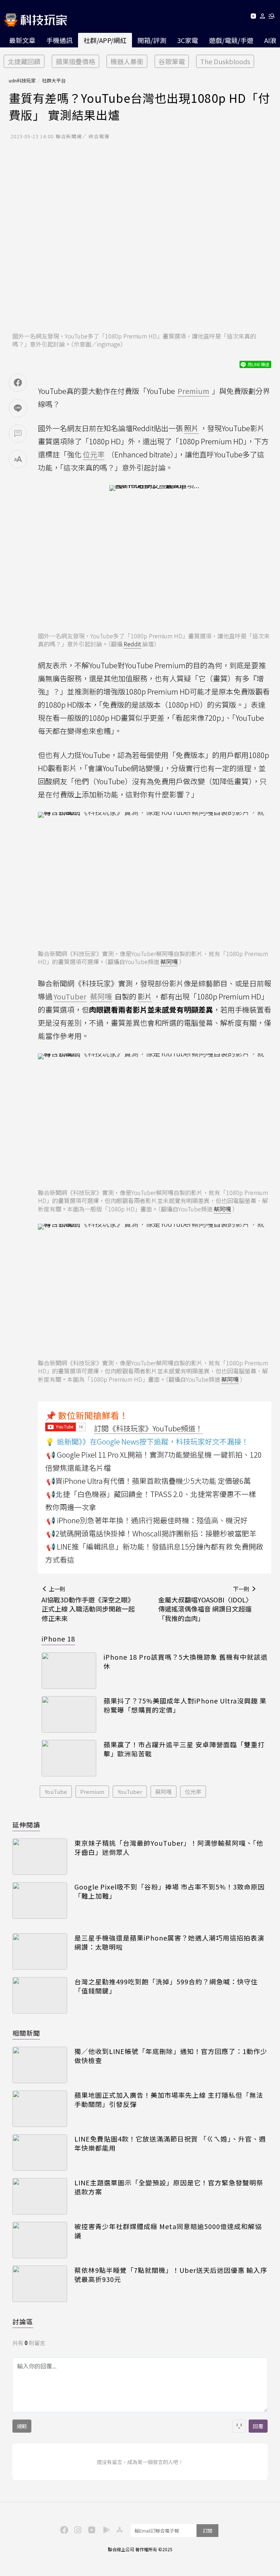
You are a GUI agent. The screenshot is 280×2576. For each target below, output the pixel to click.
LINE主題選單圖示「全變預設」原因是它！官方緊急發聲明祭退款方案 (169, 2187)
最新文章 (22, 40)
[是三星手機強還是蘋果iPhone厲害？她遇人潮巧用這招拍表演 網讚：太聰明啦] (40, 1952)
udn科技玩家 (22, 80)
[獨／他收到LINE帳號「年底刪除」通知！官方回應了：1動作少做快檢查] (40, 2065)
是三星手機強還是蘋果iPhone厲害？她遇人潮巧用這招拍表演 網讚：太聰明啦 (169, 1942)
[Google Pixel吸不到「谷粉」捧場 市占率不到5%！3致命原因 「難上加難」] (40, 1900)
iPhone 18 (58, 1639)
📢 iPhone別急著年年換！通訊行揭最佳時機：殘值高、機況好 (147, 1520)
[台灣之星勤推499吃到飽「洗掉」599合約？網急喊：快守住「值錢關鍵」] (40, 1995)
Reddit (132, 644)
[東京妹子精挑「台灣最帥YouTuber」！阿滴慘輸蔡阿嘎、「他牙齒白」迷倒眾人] (40, 1857)
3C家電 (188, 40)
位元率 (193, 1792)
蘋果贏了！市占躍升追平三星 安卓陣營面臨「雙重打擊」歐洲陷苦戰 (184, 1749)
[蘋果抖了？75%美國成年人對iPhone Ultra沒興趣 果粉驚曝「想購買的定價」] (69, 1714)
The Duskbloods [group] (225, 61)
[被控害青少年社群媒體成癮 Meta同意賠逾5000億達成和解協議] (40, 2240)
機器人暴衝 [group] (127, 61)
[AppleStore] (118, 2529)
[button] (263, 17)
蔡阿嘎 (169, 962)
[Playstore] (105, 2529)
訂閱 (207, 2531)
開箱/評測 (152, 40)
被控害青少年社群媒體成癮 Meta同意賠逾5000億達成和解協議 (168, 2231)
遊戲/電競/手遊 (231, 40)
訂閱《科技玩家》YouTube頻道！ (148, 1428)
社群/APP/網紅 (105, 40)
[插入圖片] (239, 2426)
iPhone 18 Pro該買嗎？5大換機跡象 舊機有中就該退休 (186, 1662)
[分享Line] (18, 408)
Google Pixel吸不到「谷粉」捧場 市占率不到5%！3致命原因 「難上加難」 (170, 1891)
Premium (92, 1792)
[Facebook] (63, 2529)
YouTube (56, 1792)
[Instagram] (77, 2529)
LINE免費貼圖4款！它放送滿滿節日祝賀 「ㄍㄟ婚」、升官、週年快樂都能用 (170, 2143)
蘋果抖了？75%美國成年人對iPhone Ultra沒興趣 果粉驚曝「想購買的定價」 (185, 1705)
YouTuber (130, 1792)
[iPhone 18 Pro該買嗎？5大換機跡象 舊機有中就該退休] (69, 1671)
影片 (145, 996)
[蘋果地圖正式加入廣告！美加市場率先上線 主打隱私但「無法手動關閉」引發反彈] (40, 2109)
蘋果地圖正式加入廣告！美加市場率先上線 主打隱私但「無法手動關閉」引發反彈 (169, 2100)
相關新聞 (26, 2033)
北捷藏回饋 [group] (24, 61)
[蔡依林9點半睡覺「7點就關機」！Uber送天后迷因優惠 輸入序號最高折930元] (40, 2284)
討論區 (23, 2321)
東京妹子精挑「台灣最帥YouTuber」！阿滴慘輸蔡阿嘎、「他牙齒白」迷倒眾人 (169, 1848)
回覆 (258, 2426)
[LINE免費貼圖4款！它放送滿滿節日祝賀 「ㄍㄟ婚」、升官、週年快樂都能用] (40, 2153)
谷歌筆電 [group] (172, 61)
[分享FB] (18, 383)
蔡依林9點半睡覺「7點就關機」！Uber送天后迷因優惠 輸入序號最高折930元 (171, 2275)
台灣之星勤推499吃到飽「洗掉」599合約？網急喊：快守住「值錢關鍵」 (166, 1986)
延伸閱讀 (26, 1825)
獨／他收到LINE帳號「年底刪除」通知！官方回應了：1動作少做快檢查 (171, 2056)
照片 (191, 428)
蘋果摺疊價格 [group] (75, 61)
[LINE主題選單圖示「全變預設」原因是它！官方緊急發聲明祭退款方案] (40, 2196)
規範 (22, 2426)
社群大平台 (54, 80)
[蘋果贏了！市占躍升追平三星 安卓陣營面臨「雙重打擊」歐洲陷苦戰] (69, 1758)
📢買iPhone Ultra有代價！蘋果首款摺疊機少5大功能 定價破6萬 (149, 1481)
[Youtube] (253, 17)
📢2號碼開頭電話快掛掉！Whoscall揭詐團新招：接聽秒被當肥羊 (151, 1533)
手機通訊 (59, 40)
